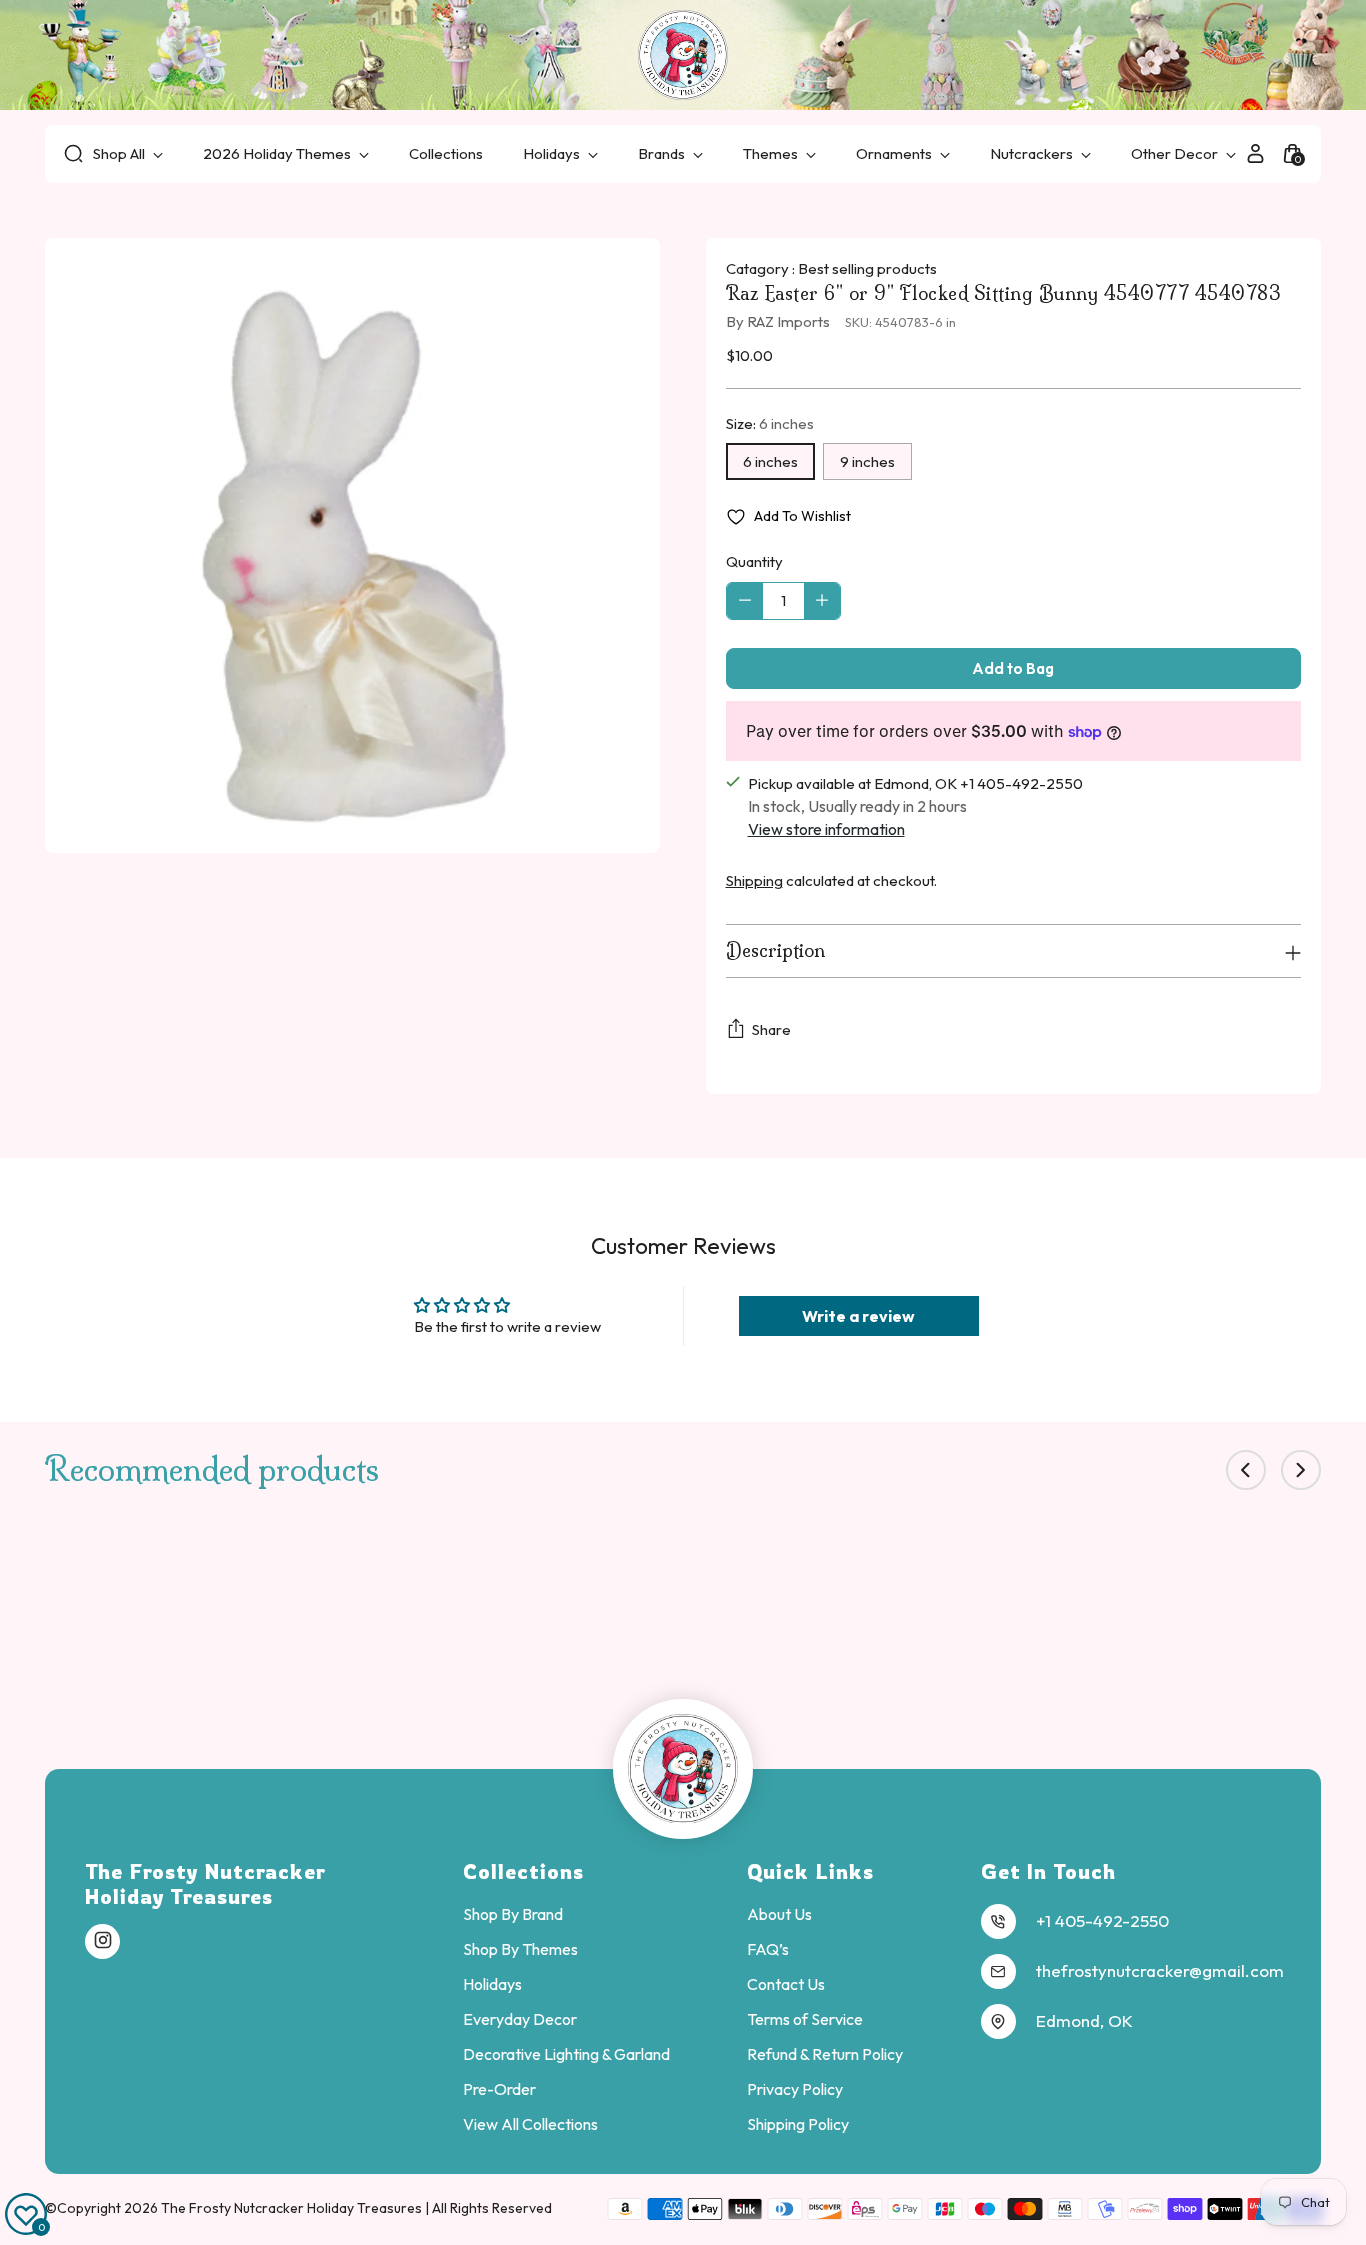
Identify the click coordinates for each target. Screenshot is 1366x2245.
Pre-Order (499, 2089)
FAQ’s (768, 1949)
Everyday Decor (520, 2019)
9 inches (867, 461)
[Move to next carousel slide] (1301, 1470)
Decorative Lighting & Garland (566, 2054)
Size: (770, 423)
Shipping (754, 880)
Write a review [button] (858, 1316)
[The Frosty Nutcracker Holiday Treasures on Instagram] (103, 1941)
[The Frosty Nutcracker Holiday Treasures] (683, 55)
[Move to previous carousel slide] (1246, 1470)
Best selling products (867, 268)
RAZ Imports (788, 321)
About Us (779, 1914)
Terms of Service (805, 2019)
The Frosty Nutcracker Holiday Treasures (293, 2208)
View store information (826, 829)
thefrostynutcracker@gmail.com (1160, 1970)
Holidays (492, 1984)
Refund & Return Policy (825, 2054)
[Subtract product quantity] (745, 601)
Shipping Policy (798, 2124)
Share (771, 1029)
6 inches (770, 461)
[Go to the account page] (1255, 153)
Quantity (754, 561)
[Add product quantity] (822, 601)
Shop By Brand (513, 1914)
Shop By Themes (520, 1949)
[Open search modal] (73, 153)
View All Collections (530, 2124)
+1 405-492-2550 (1102, 1920)
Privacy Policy (795, 2089)
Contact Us (786, 1984)
